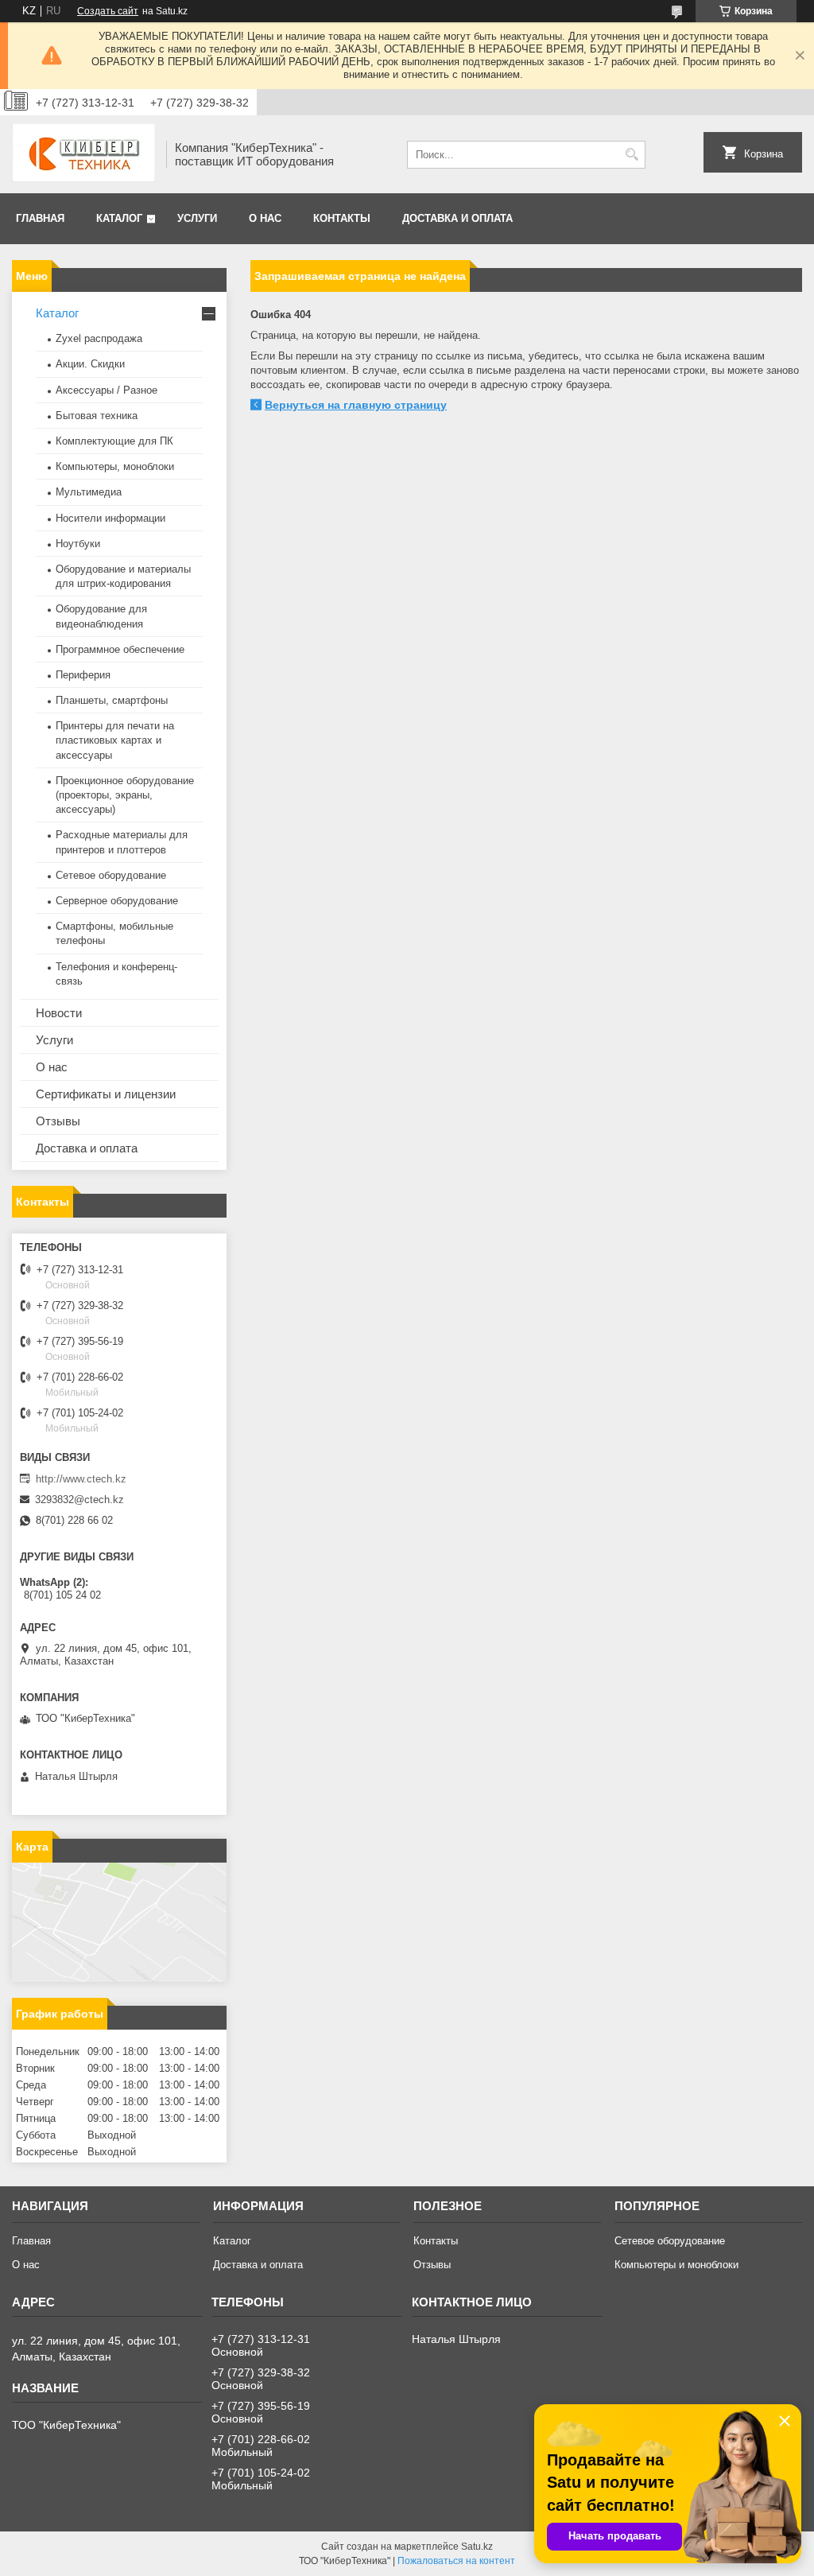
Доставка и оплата (457, 218)
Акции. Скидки (90, 364)
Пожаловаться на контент (456, 2561)
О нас (265, 218)
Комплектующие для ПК (114, 441)
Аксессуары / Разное (107, 390)
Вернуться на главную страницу (356, 405)
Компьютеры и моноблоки (676, 2265)
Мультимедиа (89, 492)
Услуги (197, 218)
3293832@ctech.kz (79, 1500)
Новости (59, 1013)
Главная (40, 218)
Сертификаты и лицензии (106, 1094)
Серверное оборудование (117, 901)
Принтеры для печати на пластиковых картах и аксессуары (115, 740)
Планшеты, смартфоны (112, 700)
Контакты (342, 218)
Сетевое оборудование (111, 875)
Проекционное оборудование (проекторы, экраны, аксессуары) (125, 795)
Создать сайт (108, 11)
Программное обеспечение (120, 649)
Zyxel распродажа (99, 338)
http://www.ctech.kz (81, 1479)
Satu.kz (477, 2547)
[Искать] (632, 155)
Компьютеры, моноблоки (115, 466)
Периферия (83, 675)
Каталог (119, 218)
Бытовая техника (97, 416)
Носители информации (110, 518)
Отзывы (58, 1121)
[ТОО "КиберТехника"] (83, 154)
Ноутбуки (78, 544)
